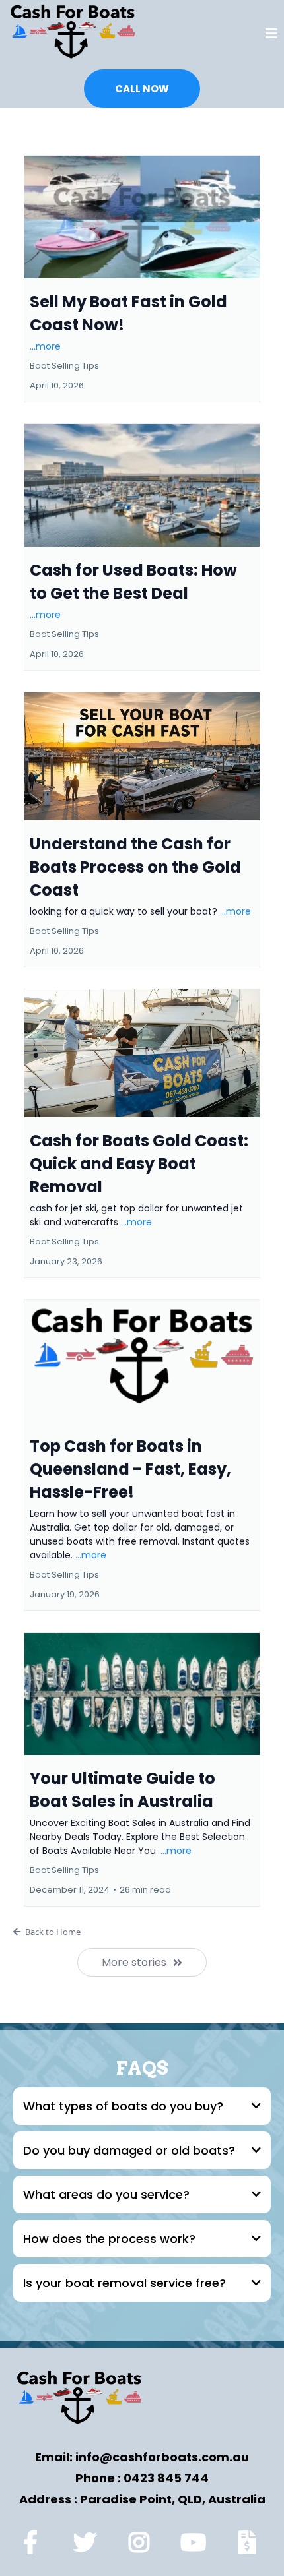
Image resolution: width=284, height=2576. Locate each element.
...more (45, 346)
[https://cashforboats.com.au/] (73, 34)
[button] (271, 35)
